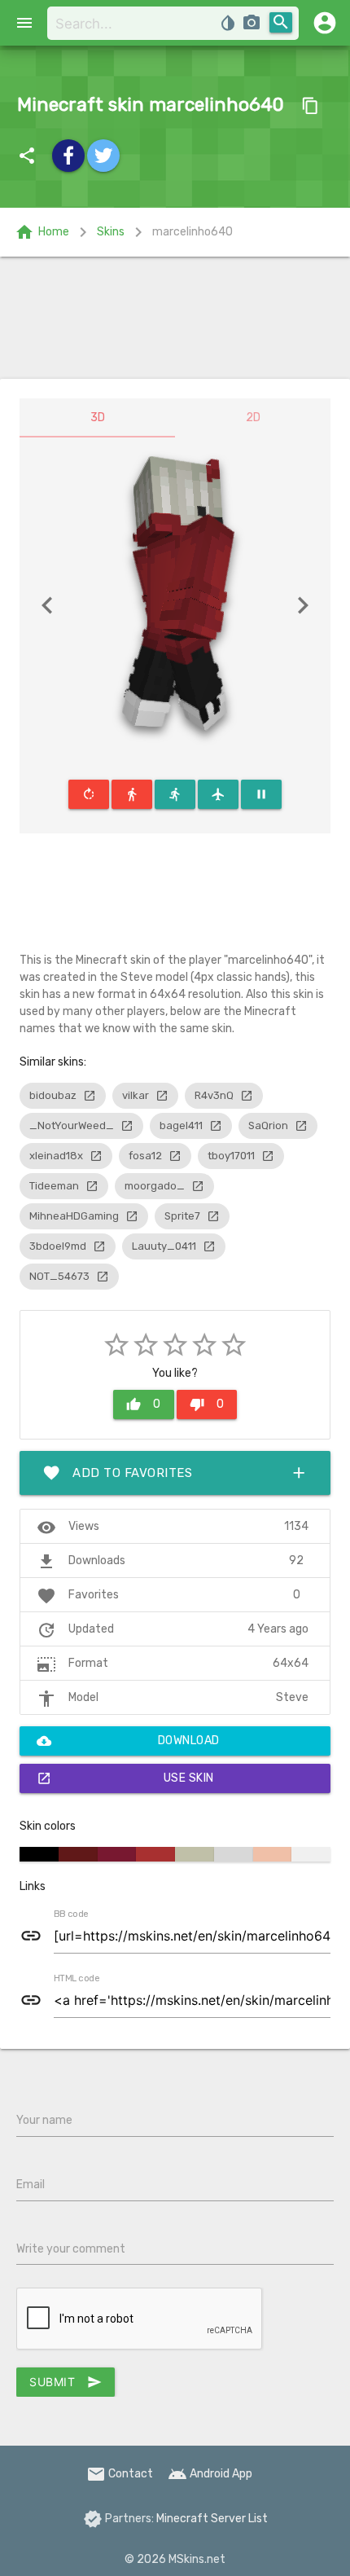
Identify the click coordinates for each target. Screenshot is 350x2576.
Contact (120, 2474)
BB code (71, 1914)
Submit (66, 2382)
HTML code (77, 1979)
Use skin (125, 1778)
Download (128, 1741)
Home (42, 232)
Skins (111, 232)
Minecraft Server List (212, 2519)
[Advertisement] (175, 318)
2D (253, 418)
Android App (210, 2474)
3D (98, 418)
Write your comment (71, 2249)
